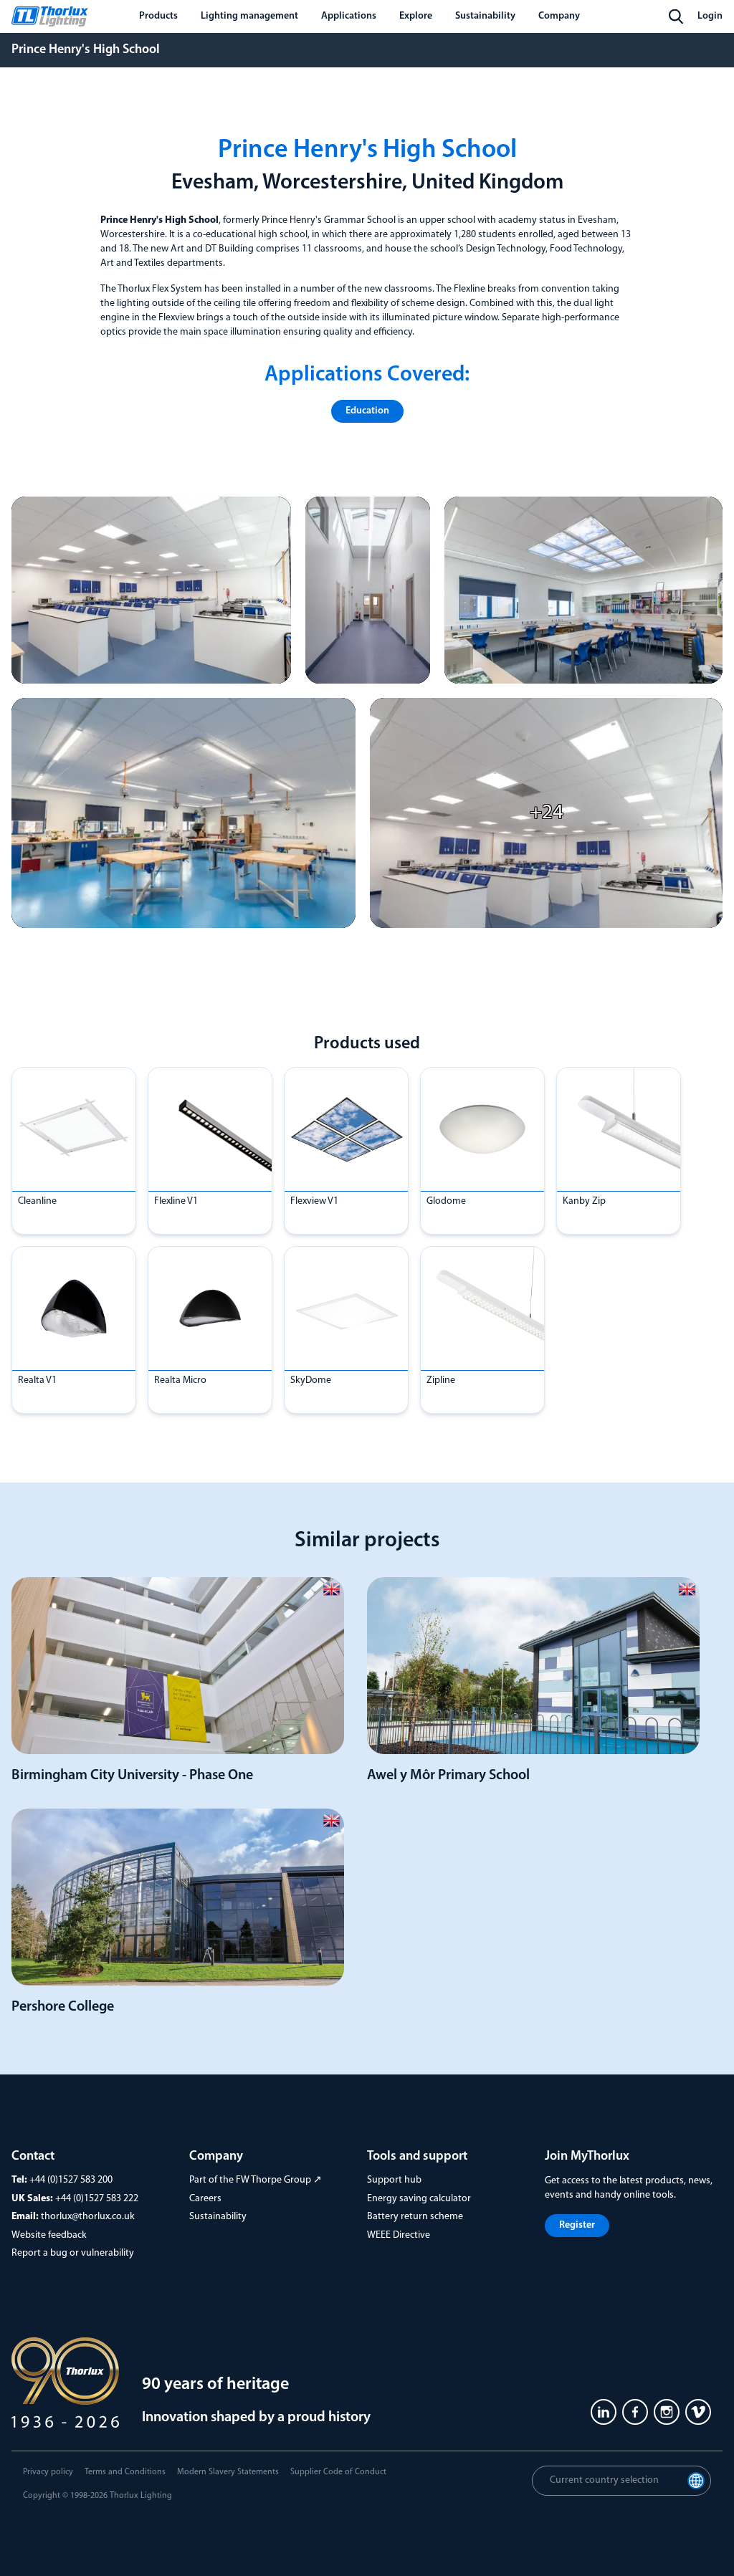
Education (367, 411)
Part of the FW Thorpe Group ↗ (256, 2180)
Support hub (394, 2180)
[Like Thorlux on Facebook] (635, 2412)
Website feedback (49, 2235)
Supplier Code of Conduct (338, 2472)
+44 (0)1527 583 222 (97, 2199)
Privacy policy (48, 2472)
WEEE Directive (399, 2235)
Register (577, 2225)
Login (710, 16)
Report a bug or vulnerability (73, 2253)
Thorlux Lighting (141, 2496)
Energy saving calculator (419, 2199)
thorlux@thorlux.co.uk (88, 2217)
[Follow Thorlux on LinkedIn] (604, 2412)
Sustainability (218, 2217)
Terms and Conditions (125, 2472)
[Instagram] (667, 2412)
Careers (205, 2199)
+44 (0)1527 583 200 (71, 2180)
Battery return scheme (415, 2217)
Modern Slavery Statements (228, 2472)
